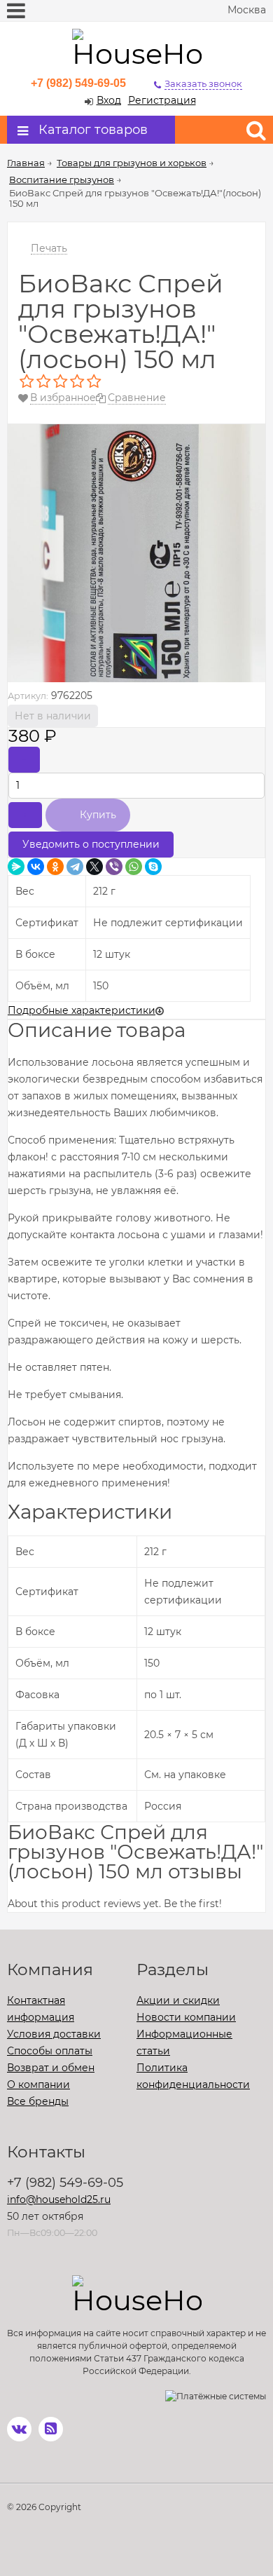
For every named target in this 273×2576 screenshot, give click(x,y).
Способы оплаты (50, 2051)
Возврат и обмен (51, 2068)
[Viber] (114, 867)
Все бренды (38, 2101)
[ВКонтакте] (36, 867)
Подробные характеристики (82, 1010)
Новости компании (186, 2017)
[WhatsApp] (134, 867)
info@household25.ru (59, 2199)
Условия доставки (54, 2034)
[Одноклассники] (55, 867)
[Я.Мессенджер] (16, 867)
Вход (109, 100)
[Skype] (153, 867)
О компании (38, 2084)
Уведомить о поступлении (91, 844)
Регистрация (162, 100)
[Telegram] (75, 867)
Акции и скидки (178, 2000)
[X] (94, 867)
